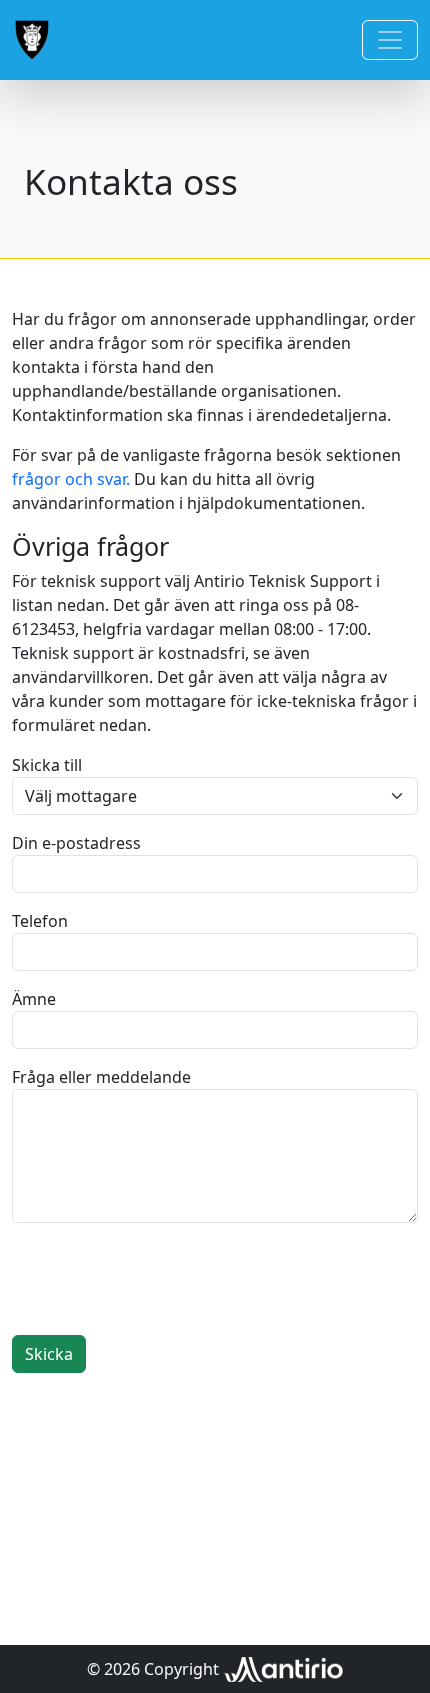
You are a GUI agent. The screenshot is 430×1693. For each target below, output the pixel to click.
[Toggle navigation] (390, 40)
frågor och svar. (71, 479)
